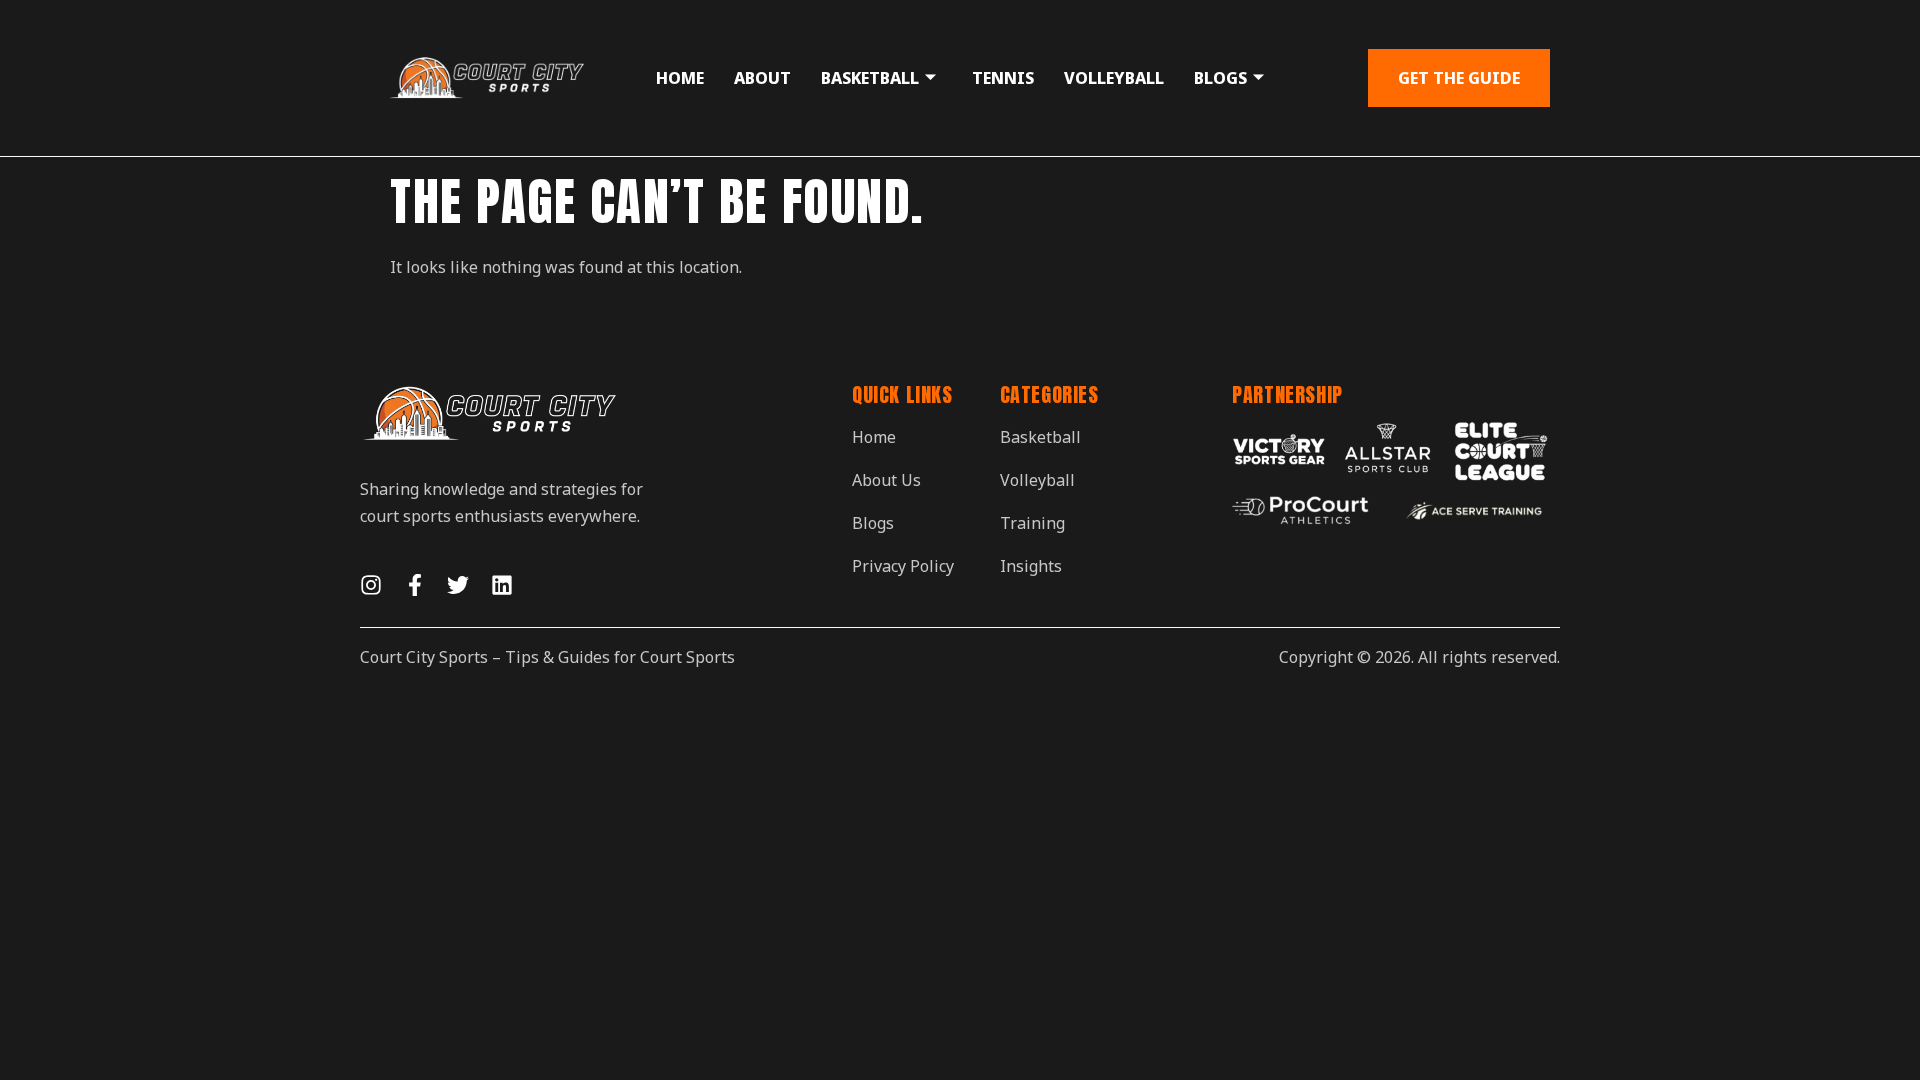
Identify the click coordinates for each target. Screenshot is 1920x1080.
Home (680, 78)
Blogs (1220, 78)
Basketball (870, 78)
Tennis (1003, 78)
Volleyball (1114, 78)
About (762, 78)
